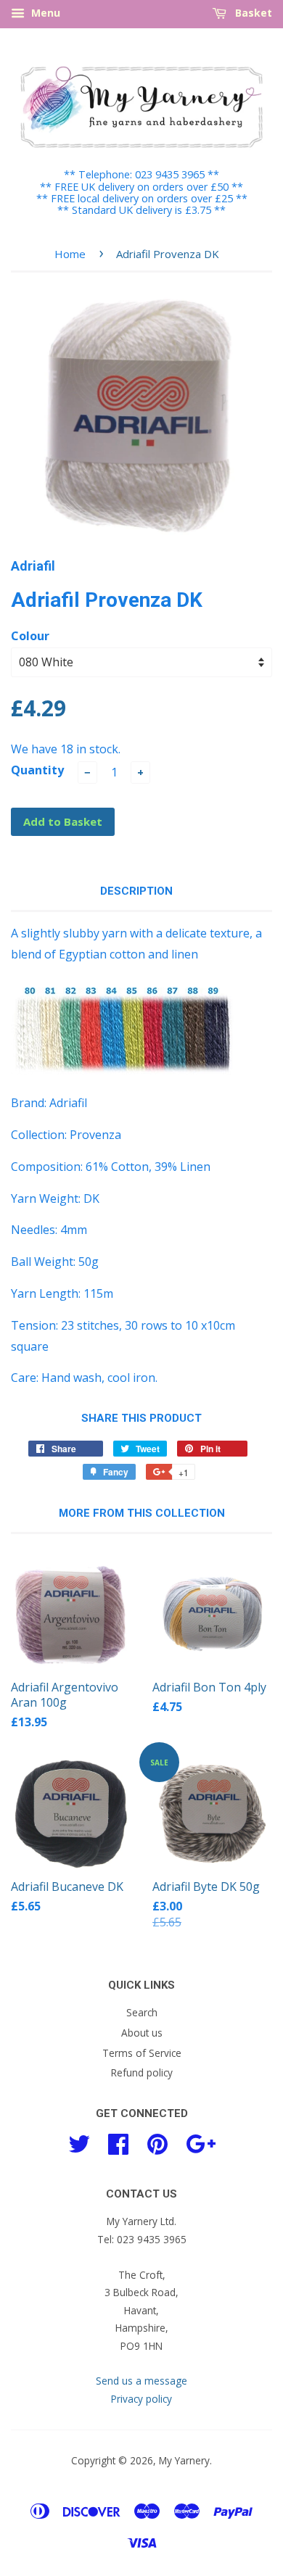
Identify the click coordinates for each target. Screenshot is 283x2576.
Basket (252, 13)
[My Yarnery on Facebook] (118, 2142)
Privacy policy (141, 2399)
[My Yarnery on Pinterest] (157, 2142)
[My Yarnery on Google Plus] (201, 2142)
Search (142, 2012)
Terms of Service (142, 2053)
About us (142, 2033)
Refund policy (142, 2072)
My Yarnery (184, 2460)
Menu (44, 13)
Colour (30, 636)
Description (136, 891)
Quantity (37, 770)
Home (70, 254)
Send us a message (141, 2381)
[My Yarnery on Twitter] (79, 2142)
